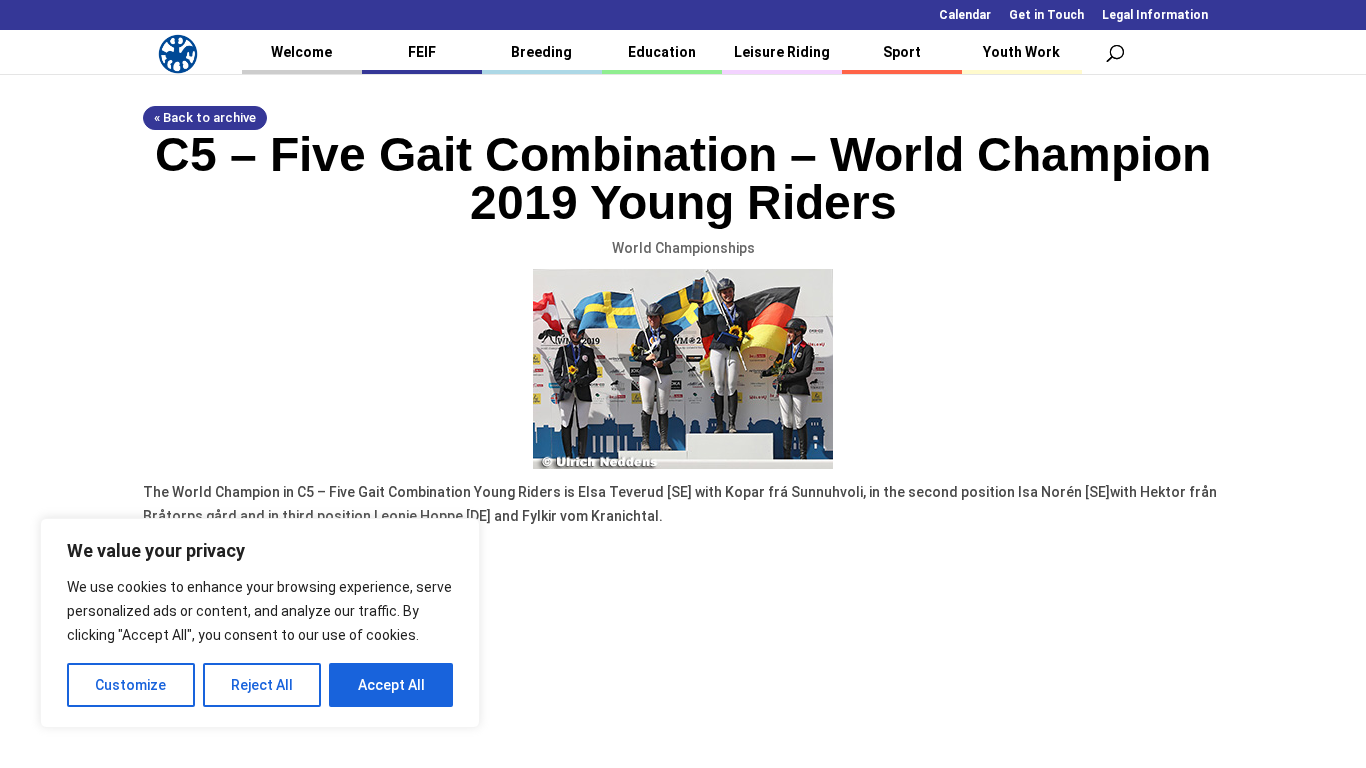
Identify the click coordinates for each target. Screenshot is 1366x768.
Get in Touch (1046, 15)
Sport (902, 52)
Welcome (301, 52)
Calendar (965, 15)
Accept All (391, 685)
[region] (260, 623)
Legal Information (1155, 15)
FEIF (422, 52)
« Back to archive (205, 117)
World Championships (683, 248)
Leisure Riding (782, 52)
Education (662, 52)
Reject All (262, 685)
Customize (130, 685)
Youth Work (1021, 52)
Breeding (541, 52)
